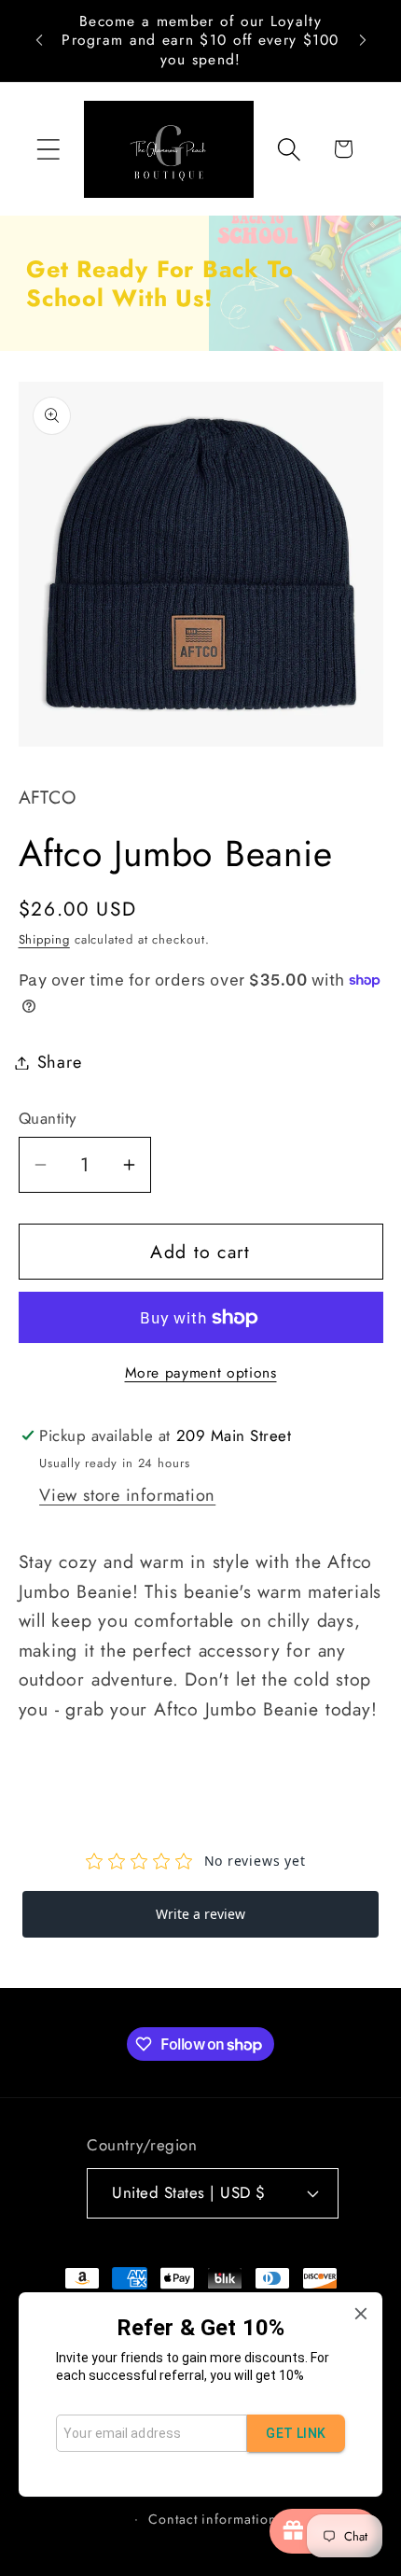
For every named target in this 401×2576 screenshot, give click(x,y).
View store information (127, 1495)
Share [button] (60, 1062)
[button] (48, 149)
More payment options (201, 1373)
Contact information (212, 2519)
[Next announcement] (363, 40)
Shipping (44, 939)
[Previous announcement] (39, 40)
